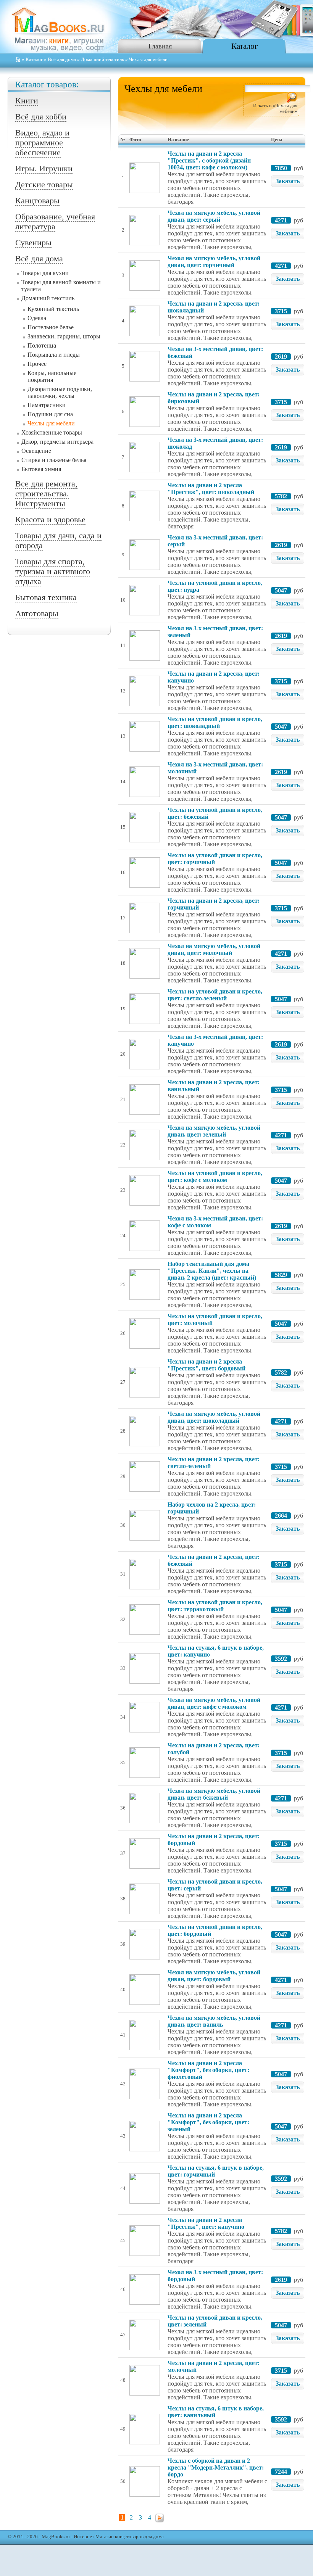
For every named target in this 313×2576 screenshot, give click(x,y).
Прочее (37, 364)
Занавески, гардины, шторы (64, 336)
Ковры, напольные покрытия (52, 376)
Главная (160, 46)
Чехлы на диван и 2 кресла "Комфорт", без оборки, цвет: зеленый (208, 2122)
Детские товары (44, 184)
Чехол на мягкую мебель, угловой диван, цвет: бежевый (214, 1794)
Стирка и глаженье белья (54, 460)
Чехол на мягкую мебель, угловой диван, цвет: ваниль (214, 2021)
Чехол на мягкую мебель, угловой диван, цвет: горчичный (214, 262)
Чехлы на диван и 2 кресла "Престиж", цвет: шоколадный (211, 489)
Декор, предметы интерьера (57, 442)
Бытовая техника (46, 597)
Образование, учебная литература (55, 221)
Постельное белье (51, 327)
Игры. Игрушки (44, 168)
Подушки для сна (50, 414)
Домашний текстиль (102, 60)
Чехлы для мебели (51, 423)
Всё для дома (62, 60)
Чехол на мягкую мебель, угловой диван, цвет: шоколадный (214, 1417)
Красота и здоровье (50, 519)
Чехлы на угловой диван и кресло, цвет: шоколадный (215, 722)
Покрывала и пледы (54, 355)
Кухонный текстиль (53, 309)
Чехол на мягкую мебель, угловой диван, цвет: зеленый (214, 1131)
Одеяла (37, 318)
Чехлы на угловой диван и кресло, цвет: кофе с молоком (215, 1176)
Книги (27, 101)
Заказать (288, 181)
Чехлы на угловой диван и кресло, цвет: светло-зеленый (215, 995)
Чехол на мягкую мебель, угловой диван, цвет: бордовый (214, 1976)
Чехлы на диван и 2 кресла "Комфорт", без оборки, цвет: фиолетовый (208, 2070)
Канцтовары (37, 200)
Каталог (245, 46)
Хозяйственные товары (52, 432)
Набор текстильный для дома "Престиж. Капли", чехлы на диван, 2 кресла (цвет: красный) (212, 1271)
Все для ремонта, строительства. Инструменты (46, 493)
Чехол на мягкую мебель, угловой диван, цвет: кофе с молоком (214, 1703)
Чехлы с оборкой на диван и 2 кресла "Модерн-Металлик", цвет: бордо (216, 2467)
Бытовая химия (41, 469)
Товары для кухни (45, 273)
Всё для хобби (41, 117)
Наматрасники (47, 405)
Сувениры (33, 242)
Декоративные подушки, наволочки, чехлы (60, 392)
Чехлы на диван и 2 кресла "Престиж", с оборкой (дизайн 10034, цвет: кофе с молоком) (209, 160)
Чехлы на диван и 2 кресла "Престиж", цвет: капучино (206, 2223)
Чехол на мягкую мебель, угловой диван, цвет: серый (214, 216)
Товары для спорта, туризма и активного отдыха (53, 571)
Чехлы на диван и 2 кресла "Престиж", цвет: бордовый (207, 1365)
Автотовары (37, 613)
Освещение (36, 451)
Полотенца (42, 345)
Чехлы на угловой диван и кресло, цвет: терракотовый (215, 1606)
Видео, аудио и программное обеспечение (42, 142)
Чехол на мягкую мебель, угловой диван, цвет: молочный (214, 949)
